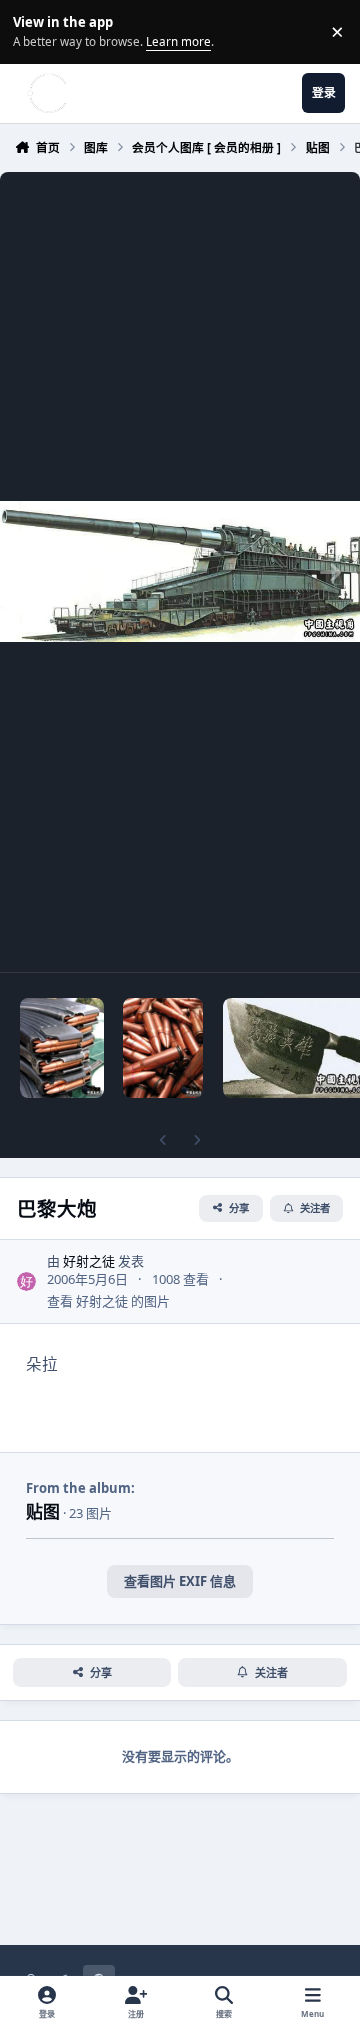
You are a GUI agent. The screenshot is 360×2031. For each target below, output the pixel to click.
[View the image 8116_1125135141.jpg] (163, 1048)
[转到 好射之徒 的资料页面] (27, 1282)
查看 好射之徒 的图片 (108, 1301)
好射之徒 (89, 1261)
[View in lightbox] (180, 572)
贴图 (43, 1511)
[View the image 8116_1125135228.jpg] (62, 1048)
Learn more (34, 31)
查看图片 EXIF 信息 (180, 1581)
